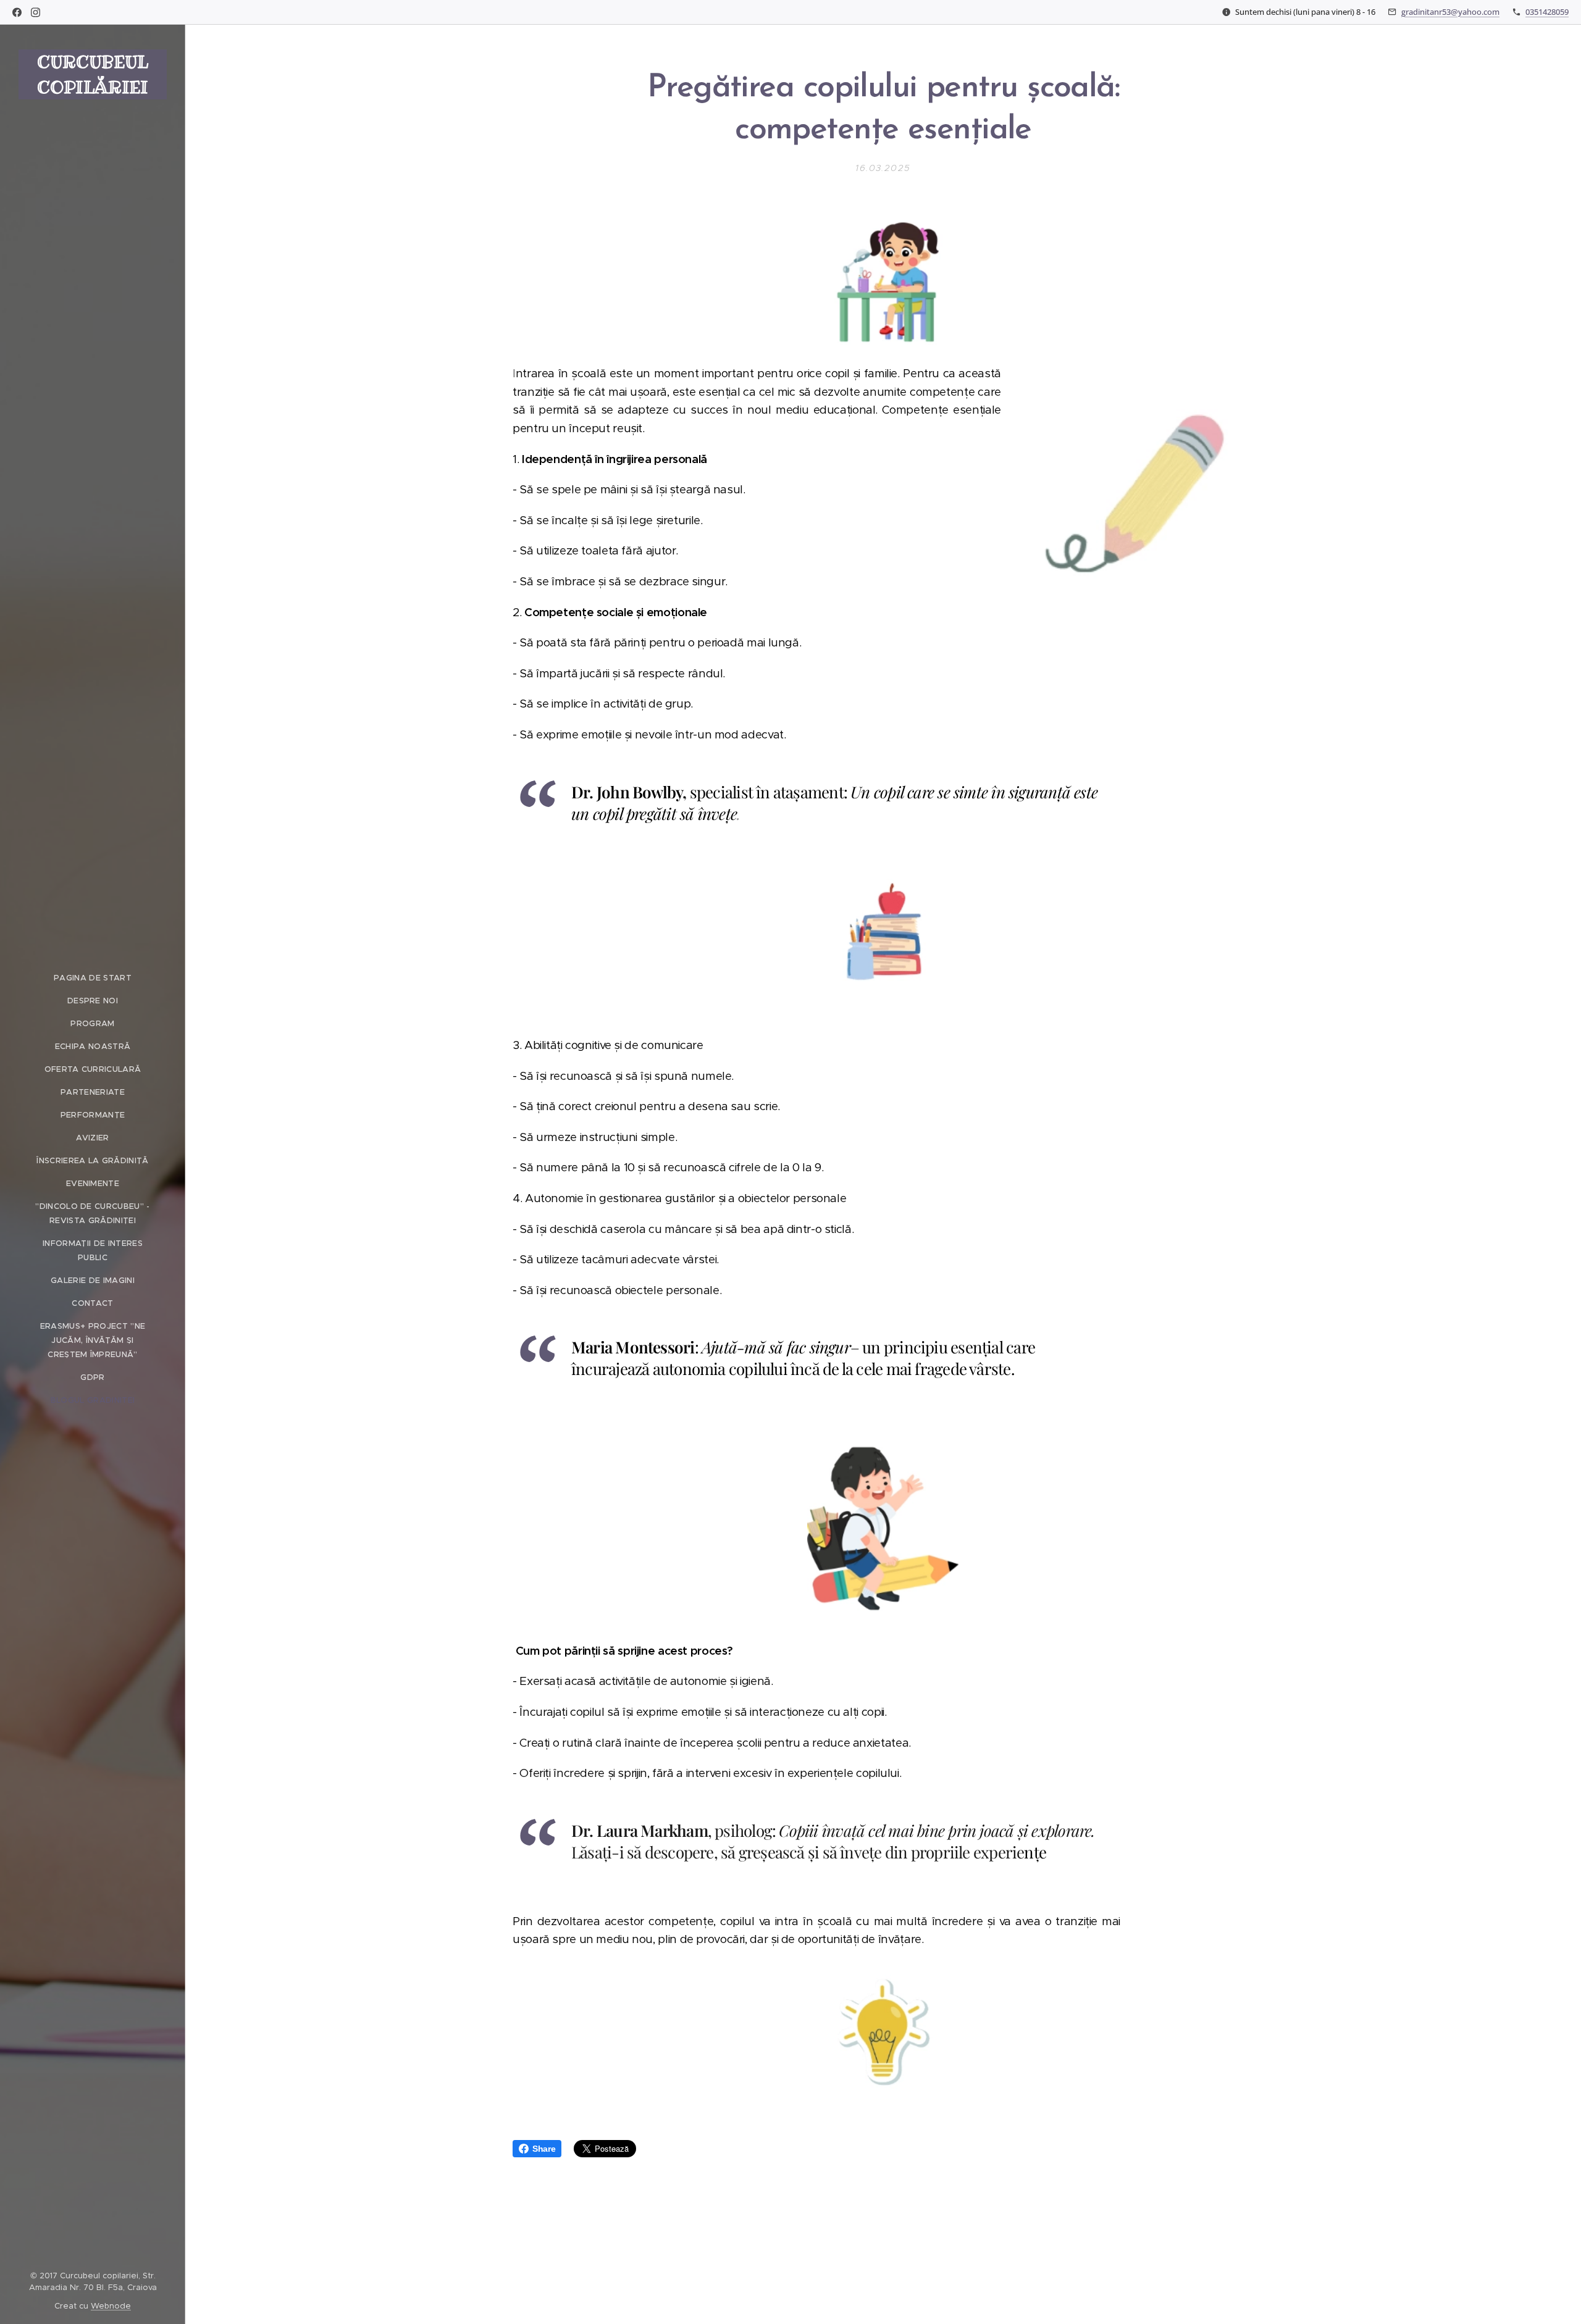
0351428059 (1547, 12)
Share (544, 2149)
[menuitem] (93, 978)
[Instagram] (36, 12)
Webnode (111, 2306)
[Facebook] (17, 12)
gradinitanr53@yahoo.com (1450, 12)
